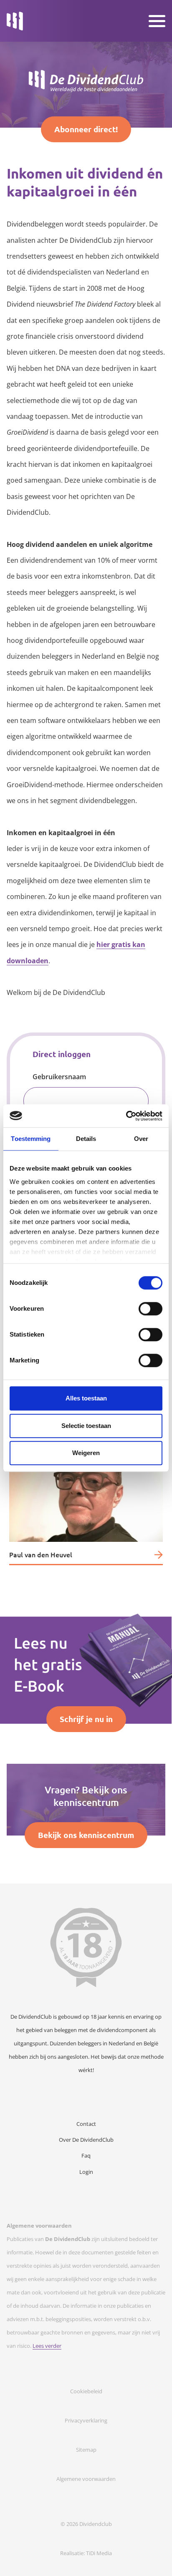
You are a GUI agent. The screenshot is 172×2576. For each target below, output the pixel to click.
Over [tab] (141, 1139)
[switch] (150, 1309)
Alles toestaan (86, 1398)
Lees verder (47, 2346)
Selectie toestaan (86, 1426)
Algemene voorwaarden (86, 2479)
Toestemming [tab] (31, 1139)
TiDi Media (99, 2553)
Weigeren (86, 1453)
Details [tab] (86, 1139)
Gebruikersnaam (59, 1077)
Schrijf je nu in (86, 1719)
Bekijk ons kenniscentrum (86, 1835)
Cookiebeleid (86, 2391)
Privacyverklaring (86, 2420)
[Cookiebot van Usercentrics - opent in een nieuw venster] (126, 1116)
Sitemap (86, 2450)
